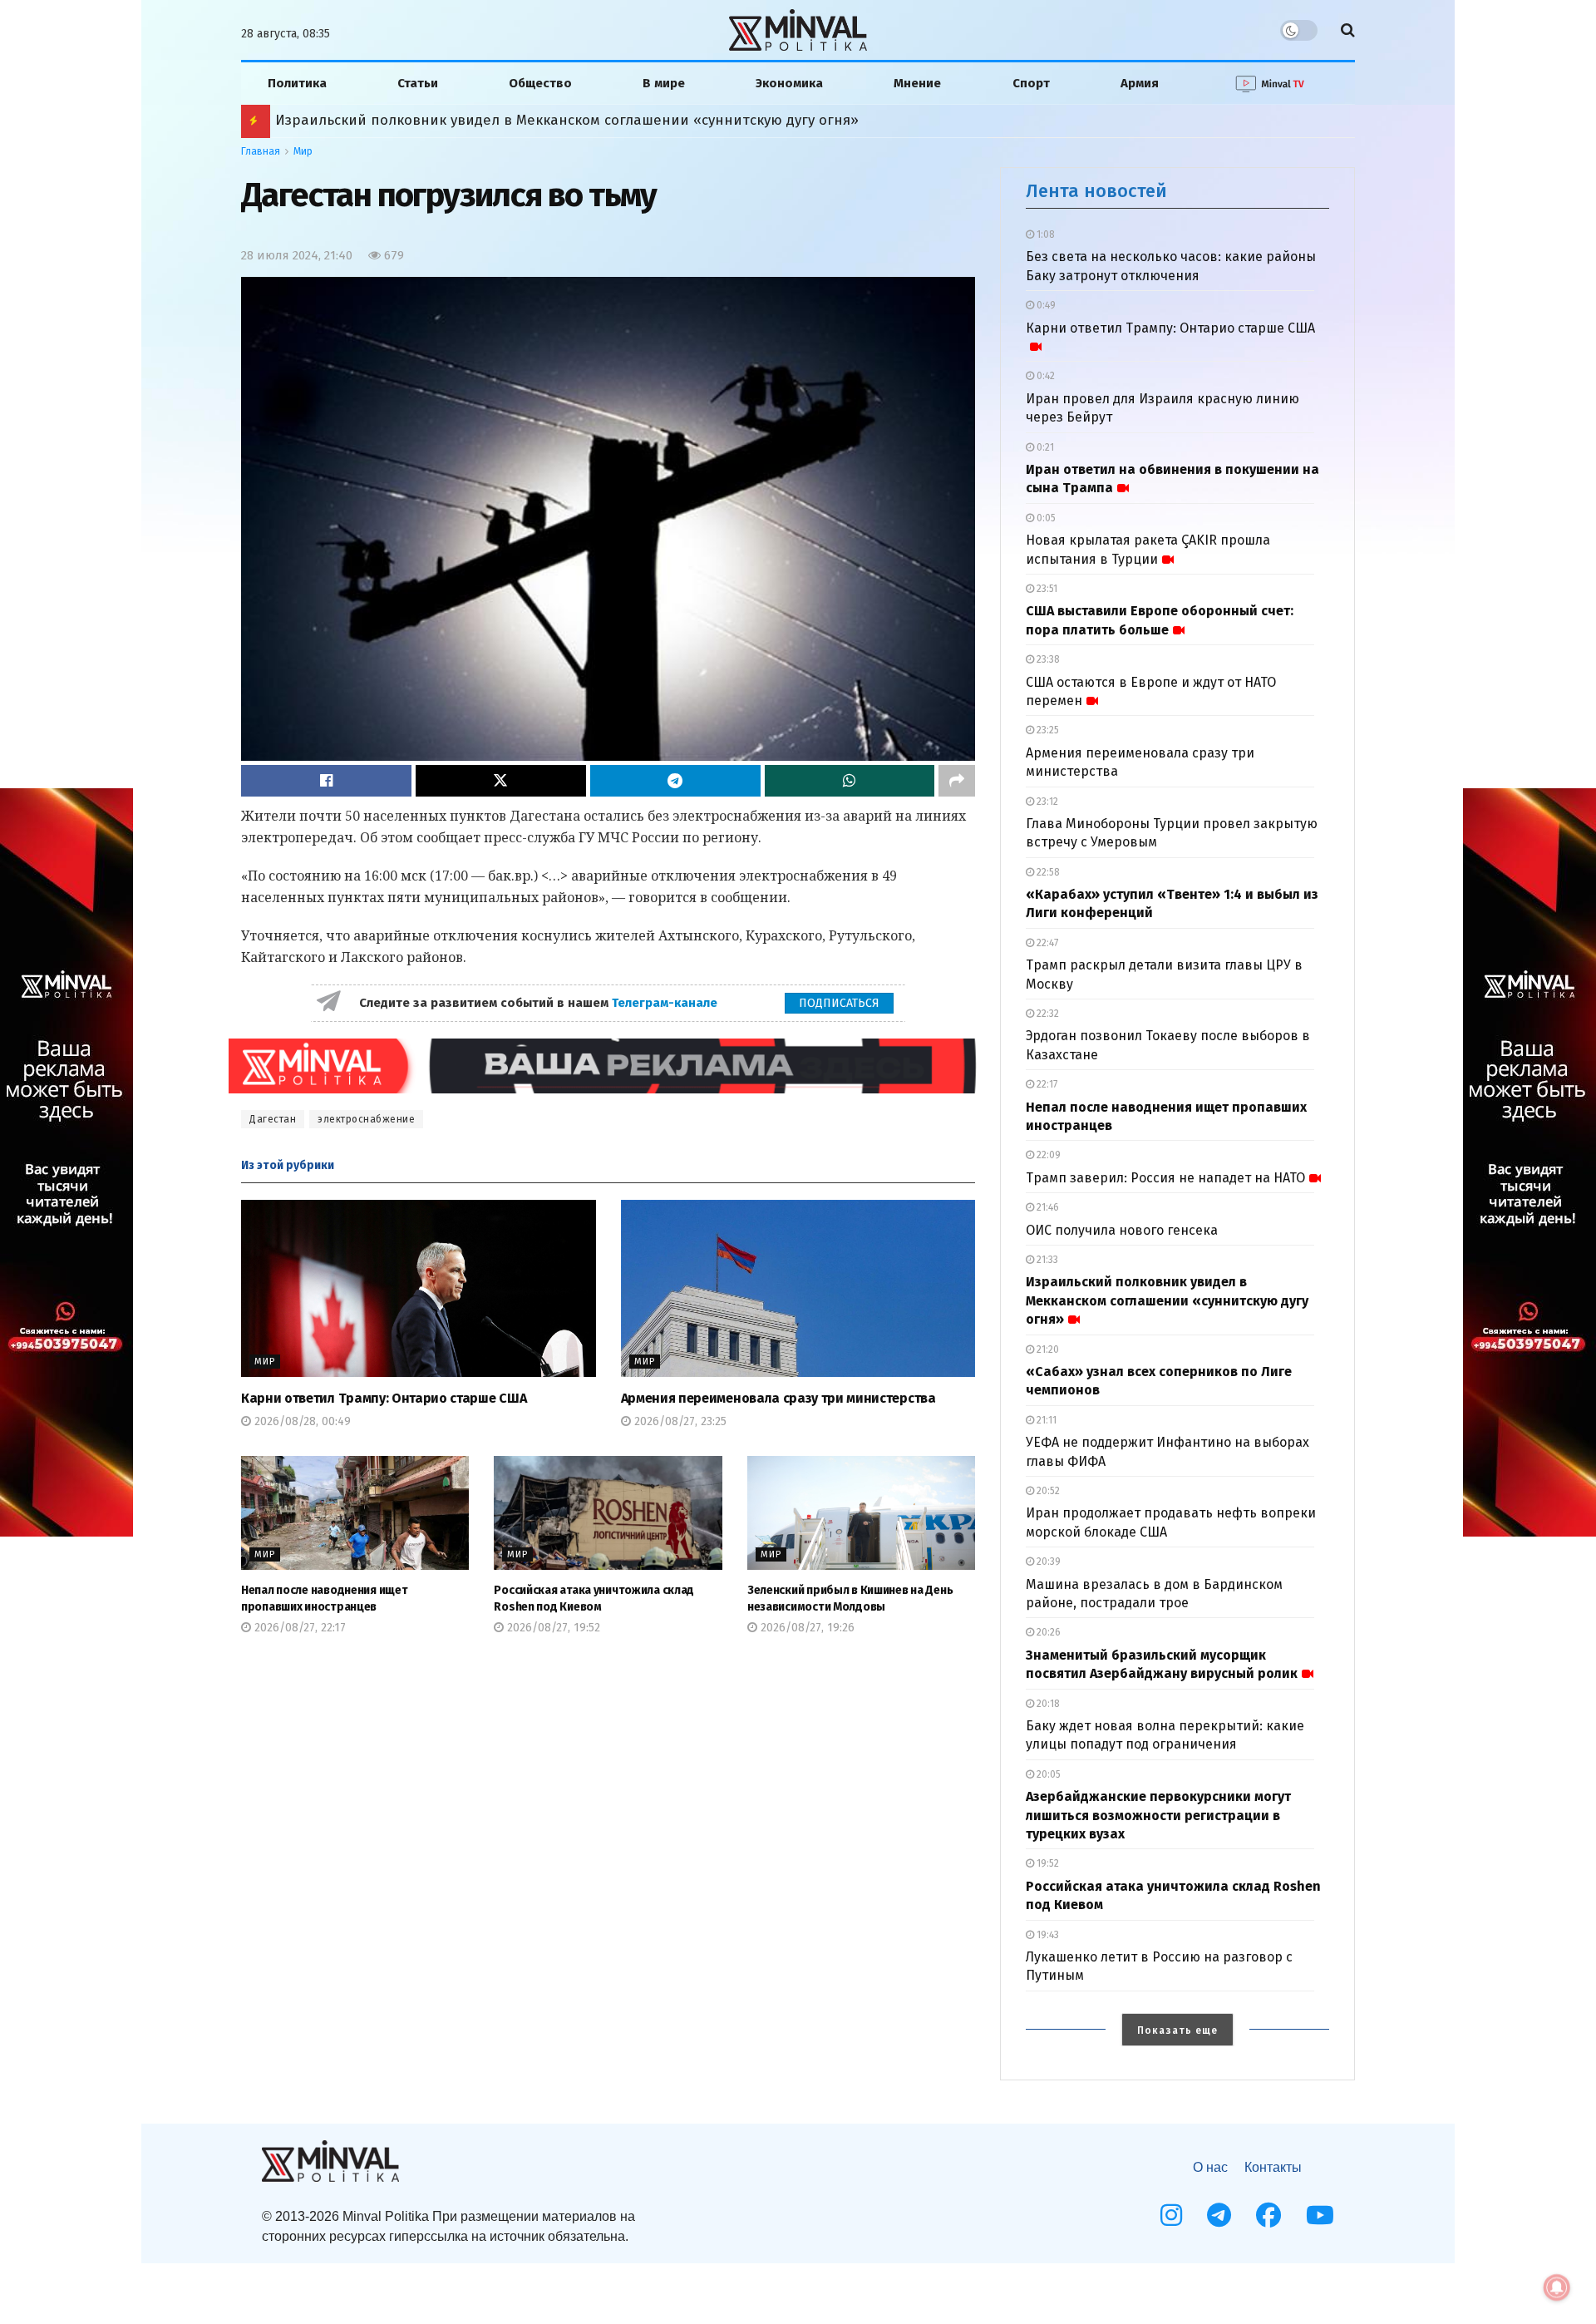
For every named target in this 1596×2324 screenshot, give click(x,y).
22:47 (1046, 943)
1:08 (1044, 234)
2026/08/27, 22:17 (298, 1628)
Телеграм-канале (666, 1003)
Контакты (1273, 2167)
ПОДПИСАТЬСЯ (839, 1003)
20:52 (1047, 1491)
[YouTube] (1320, 2215)
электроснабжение (366, 1119)
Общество (540, 83)
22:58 (1047, 872)
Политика (297, 83)
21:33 (1046, 1260)
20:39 (1047, 1562)
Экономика (789, 83)
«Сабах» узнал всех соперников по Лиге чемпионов (457, 120)
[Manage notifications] (1557, 2287)
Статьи (418, 83)
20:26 (1047, 1632)
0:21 (1044, 447)
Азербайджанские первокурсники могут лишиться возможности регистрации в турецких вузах (1158, 1815)
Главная (261, 151)
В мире (664, 83)
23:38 (1047, 659)
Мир (303, 151)
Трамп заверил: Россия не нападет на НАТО (1165, 1178)
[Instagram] (1171, 2215)
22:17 (1046, 1084)
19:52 (1047, 1863)
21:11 (1045, 1420)
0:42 (1044, 376)
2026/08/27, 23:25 (679, 1421)
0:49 (1045, 305)
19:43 (1047, 1935)
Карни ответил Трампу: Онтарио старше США (384, 1398)
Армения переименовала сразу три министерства (778, 1398)
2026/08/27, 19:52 (552, 1628)
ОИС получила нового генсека (1122, 1230)
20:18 (1047, 1704)
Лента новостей (1096, 191)
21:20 (1047, 1349)
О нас (1210, 2167)
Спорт (1031, 83)
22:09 (1047, 1155)
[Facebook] (1268, 2215)
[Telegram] (1219, 2215)
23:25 (1047, 730)
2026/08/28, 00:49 (301, 1421)
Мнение (917, 83)
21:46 (1047, 1207)
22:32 (1047, 1014)
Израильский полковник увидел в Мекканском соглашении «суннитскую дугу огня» (1167, 1300)
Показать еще (1177, 2030)
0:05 (1045, 518)
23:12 (1046, 802)
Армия (1140, 83)
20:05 (1047, 1774)
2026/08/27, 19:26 (806, 1628)
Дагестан (273, 1119)
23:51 (1046, 589)
